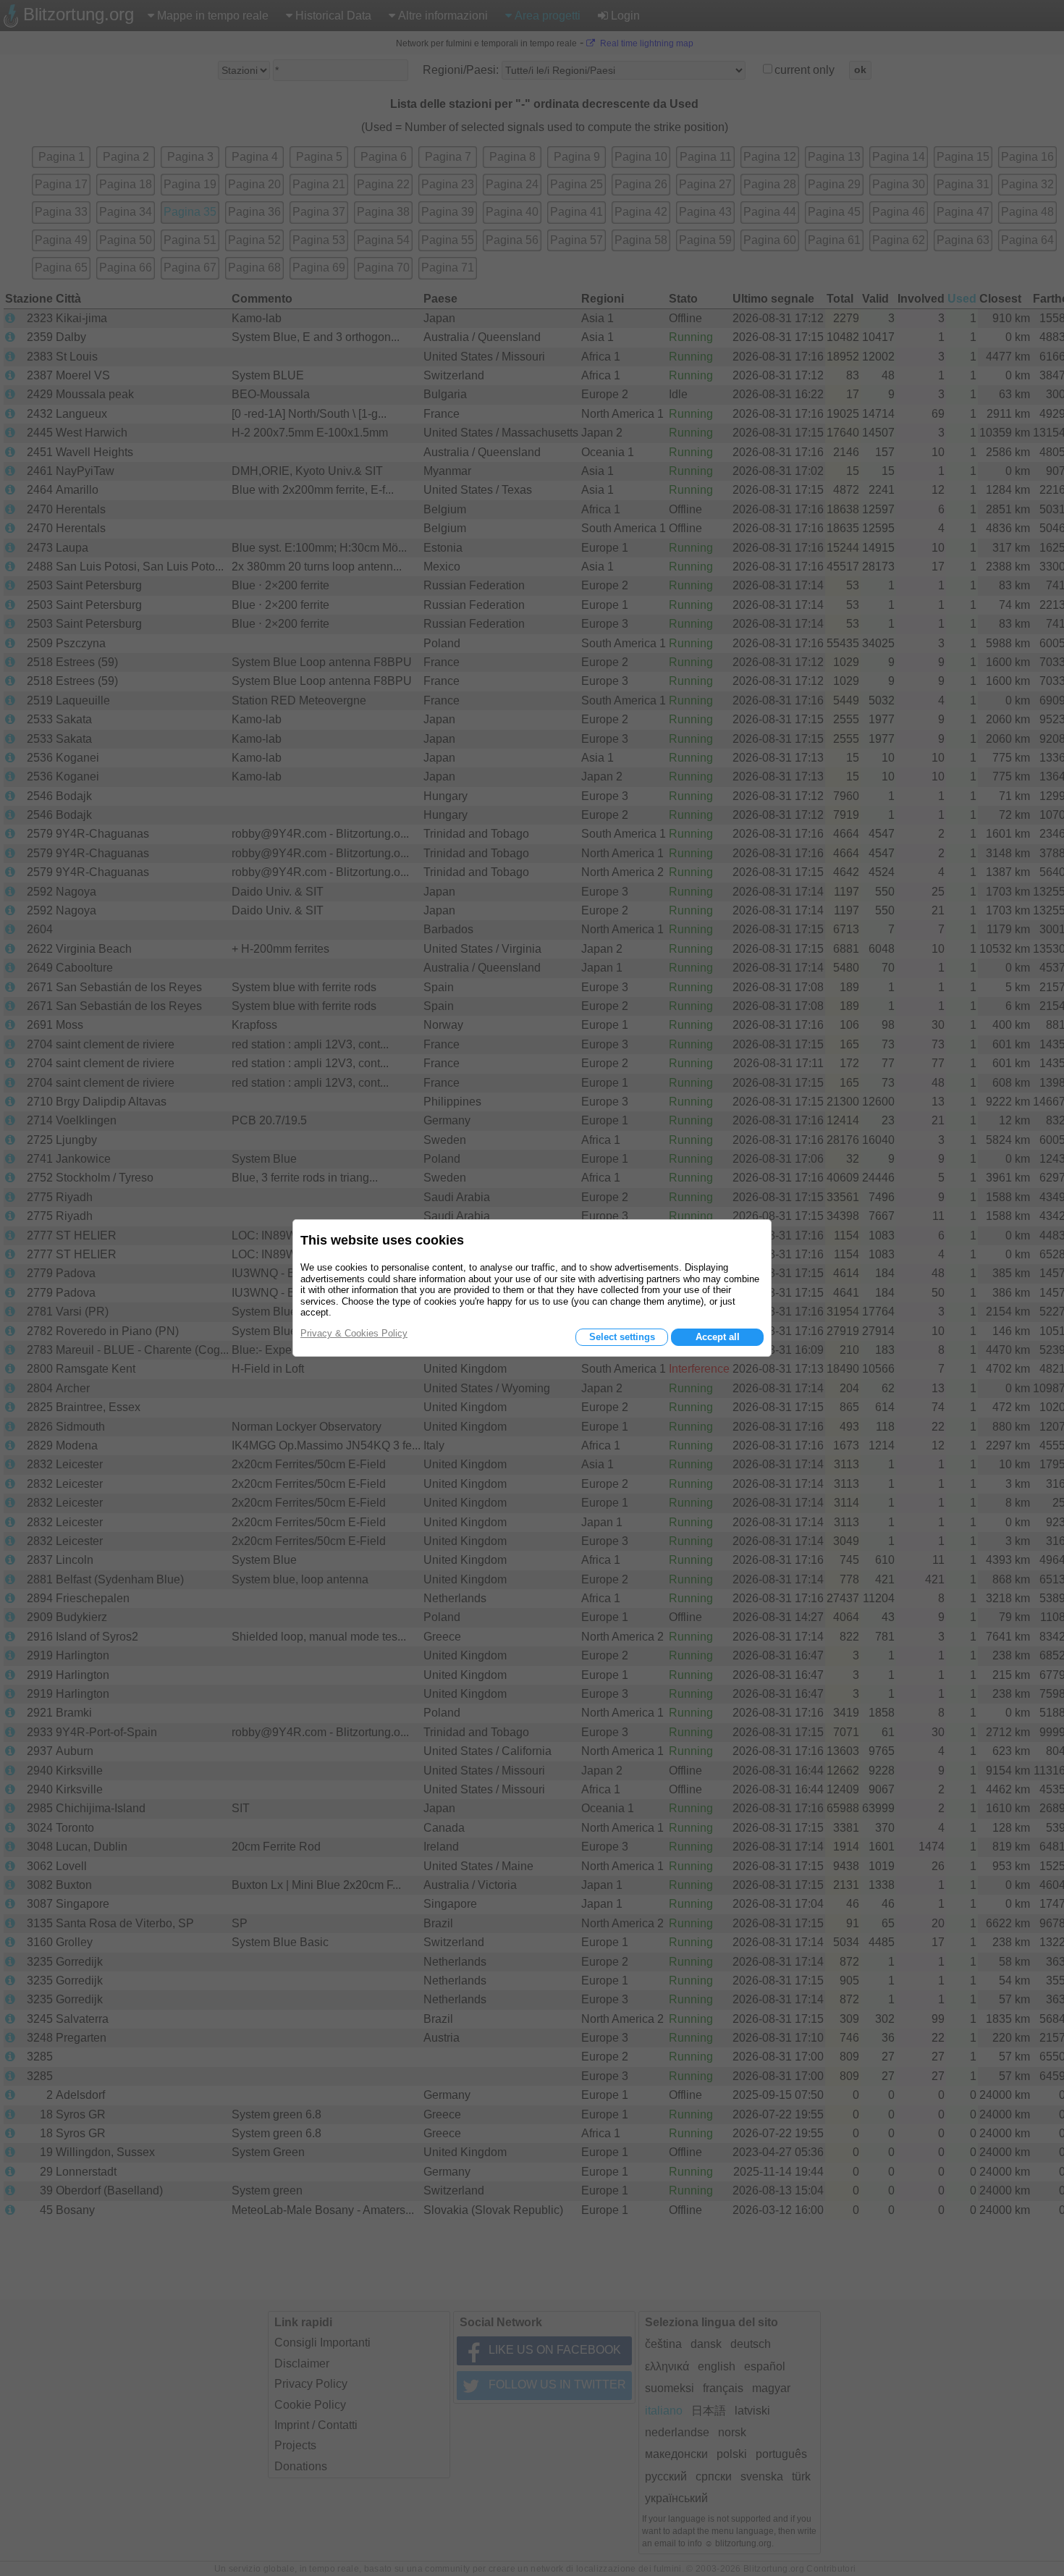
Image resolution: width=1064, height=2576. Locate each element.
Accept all (718, 1337)
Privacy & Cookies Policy (354, 1333)
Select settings (622, 1337)
